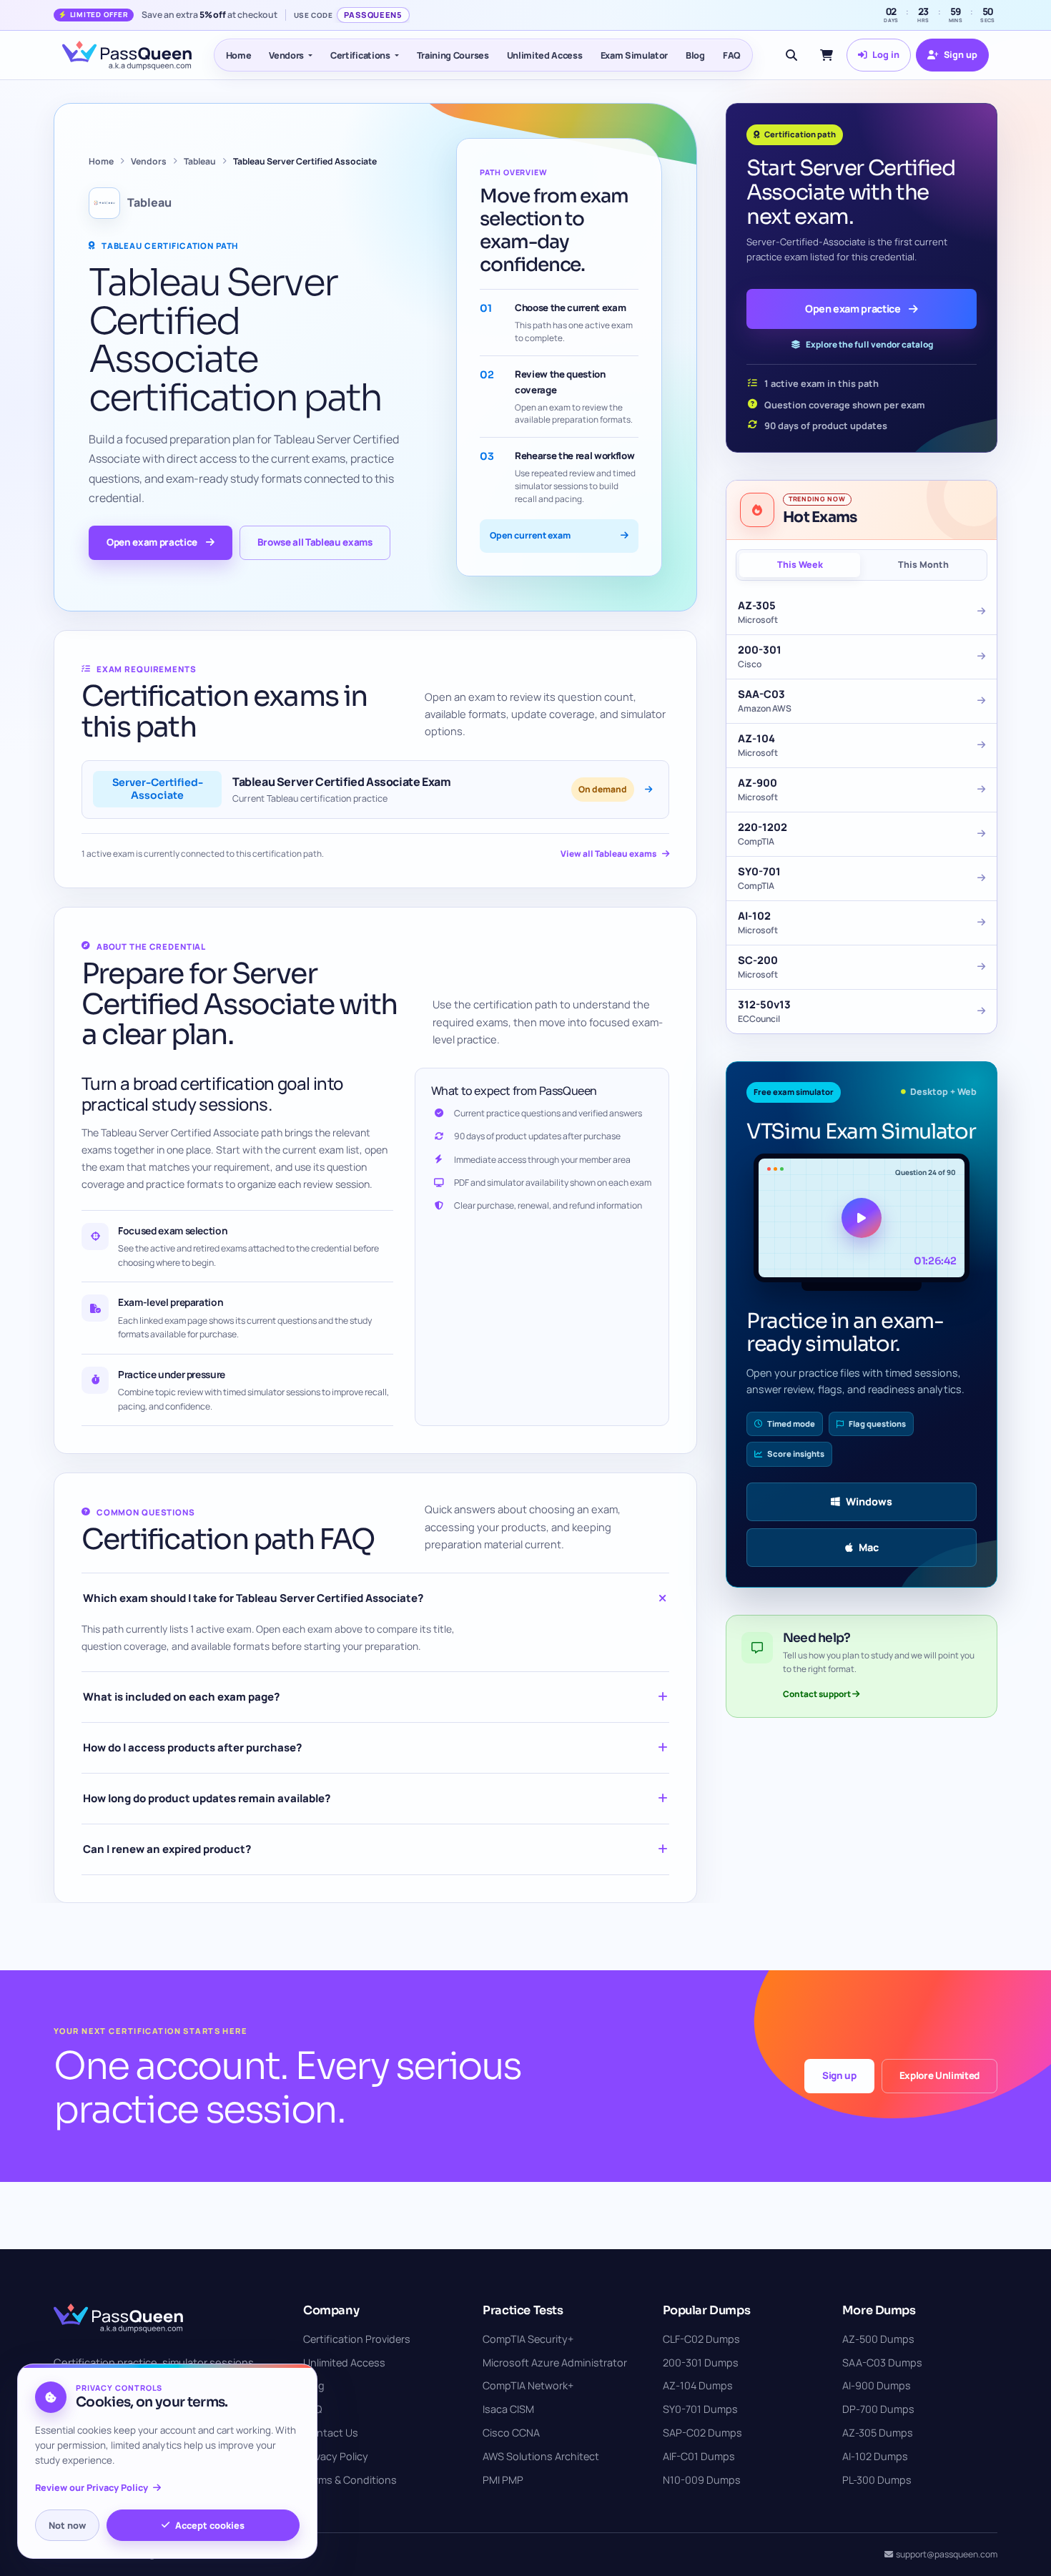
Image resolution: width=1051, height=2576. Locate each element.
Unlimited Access (545, 55)
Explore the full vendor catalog (869, 344)
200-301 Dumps (701, 2363)
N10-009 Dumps (702, 2480)
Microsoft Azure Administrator (555, 2363)
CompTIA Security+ (528, 2339)
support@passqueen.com (947, 2554)
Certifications (360, 55)
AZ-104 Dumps (698, 2385)
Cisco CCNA (511, 2433)
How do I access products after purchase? (192, 1747)
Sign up (839, 2075)
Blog (695, 55)
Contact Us (331, 2433)
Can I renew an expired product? (167, 1849)
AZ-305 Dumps (878, 2433)
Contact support (818, 1694)
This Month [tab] (923, 565)
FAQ (732, 55)
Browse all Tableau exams (315, 542)
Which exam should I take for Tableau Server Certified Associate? (253, 1598)
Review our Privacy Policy (92, 2488)
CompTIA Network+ (528, 2385)
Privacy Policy (336, 2456)
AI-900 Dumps (877, 2385)
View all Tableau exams (608, 854)
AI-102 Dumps (875, 2456)
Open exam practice (152, 542)
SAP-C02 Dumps (702, 2433)
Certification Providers (357, 2339)
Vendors (286, 55)
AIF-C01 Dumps (699, 2456)
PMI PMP (503, 2480)
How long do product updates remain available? (207, 1798)
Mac (869, 1547)
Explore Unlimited (939, 2075)
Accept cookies (210, 2525)
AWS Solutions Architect (541, 2456)
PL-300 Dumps (877, 2480)
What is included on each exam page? (181, 1697)
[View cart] (827, 55)
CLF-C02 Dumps (701, 2339)
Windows (869, 1501)
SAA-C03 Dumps (882, 2363)
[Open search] (791, 55)
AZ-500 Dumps (878, 2339)
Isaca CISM (508, 2409)
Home (239, 55)
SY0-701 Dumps (700, 2409)
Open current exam (530, 535)
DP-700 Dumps (878, 2409)
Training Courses (453, 55)
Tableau (200, 161)
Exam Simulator (635, 55)
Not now (67, 2525)
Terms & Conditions (350, 2480)
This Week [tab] (800, 565)
